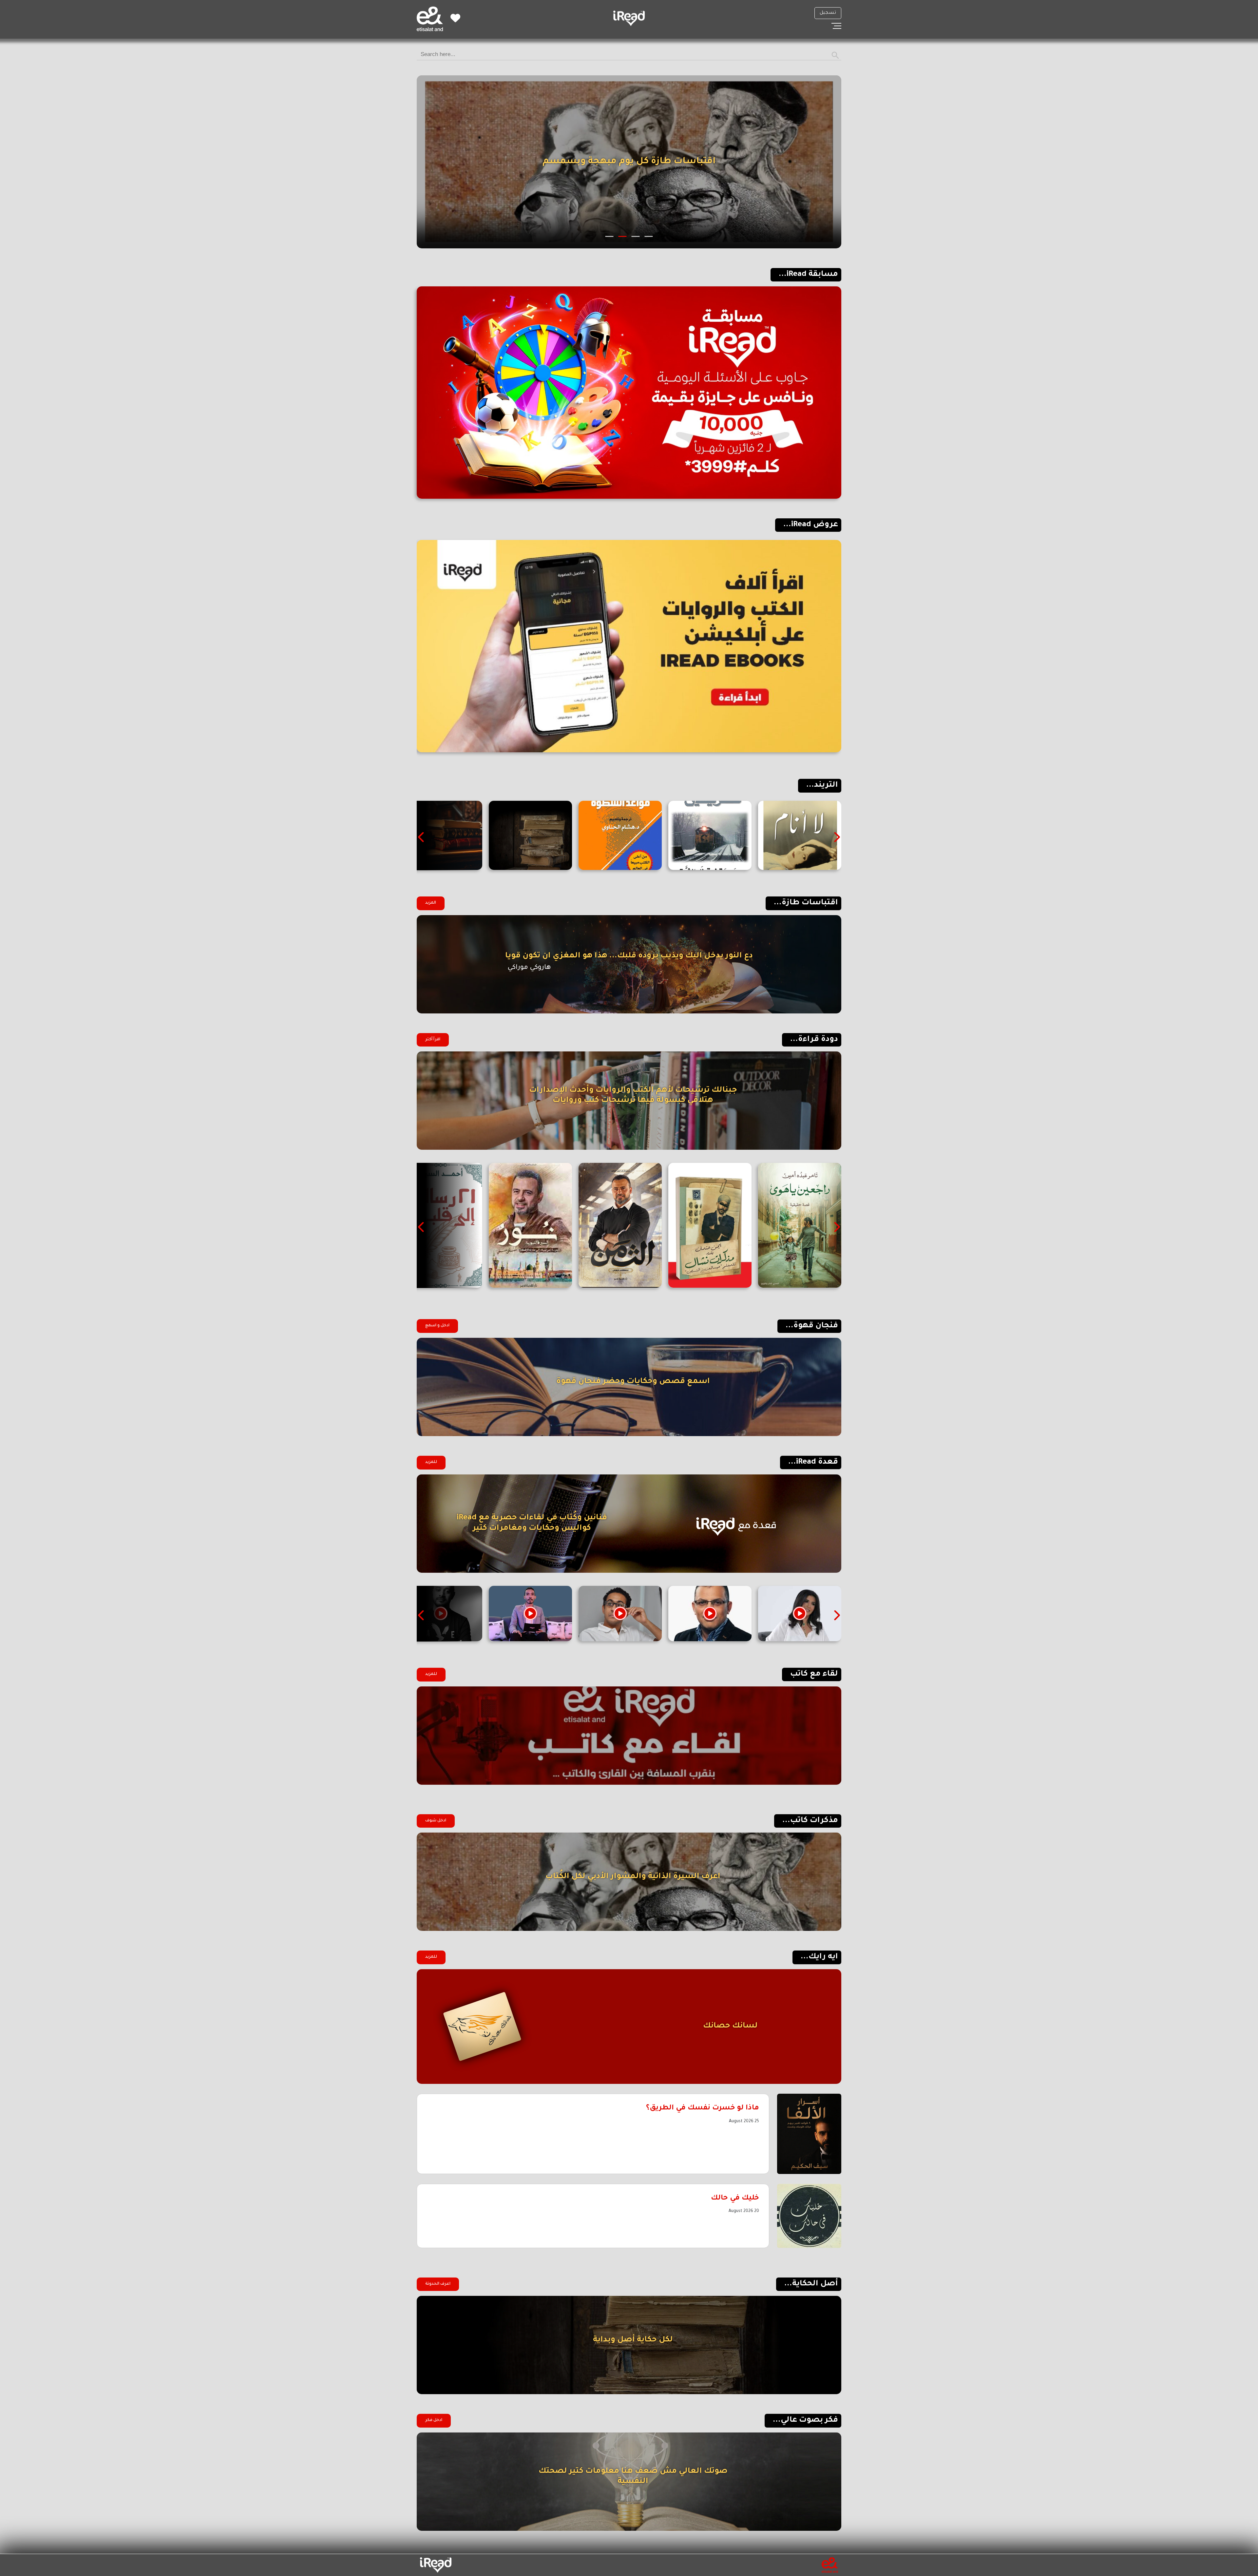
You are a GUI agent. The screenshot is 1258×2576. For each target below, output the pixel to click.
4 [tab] (610, 236)
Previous (836, 837)
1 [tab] (649, 236)
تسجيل (828, 13)
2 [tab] (636, 236)
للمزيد (431, 1462)
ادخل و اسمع (437, 1326)
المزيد (431, 903)
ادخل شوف (436, 1821)
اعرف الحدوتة (438, 2284)
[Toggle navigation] (836, 26)
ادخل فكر (434, 2420)
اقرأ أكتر (433, 1040)
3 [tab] (623, 236)
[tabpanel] (629, 162)
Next (422, 837)
